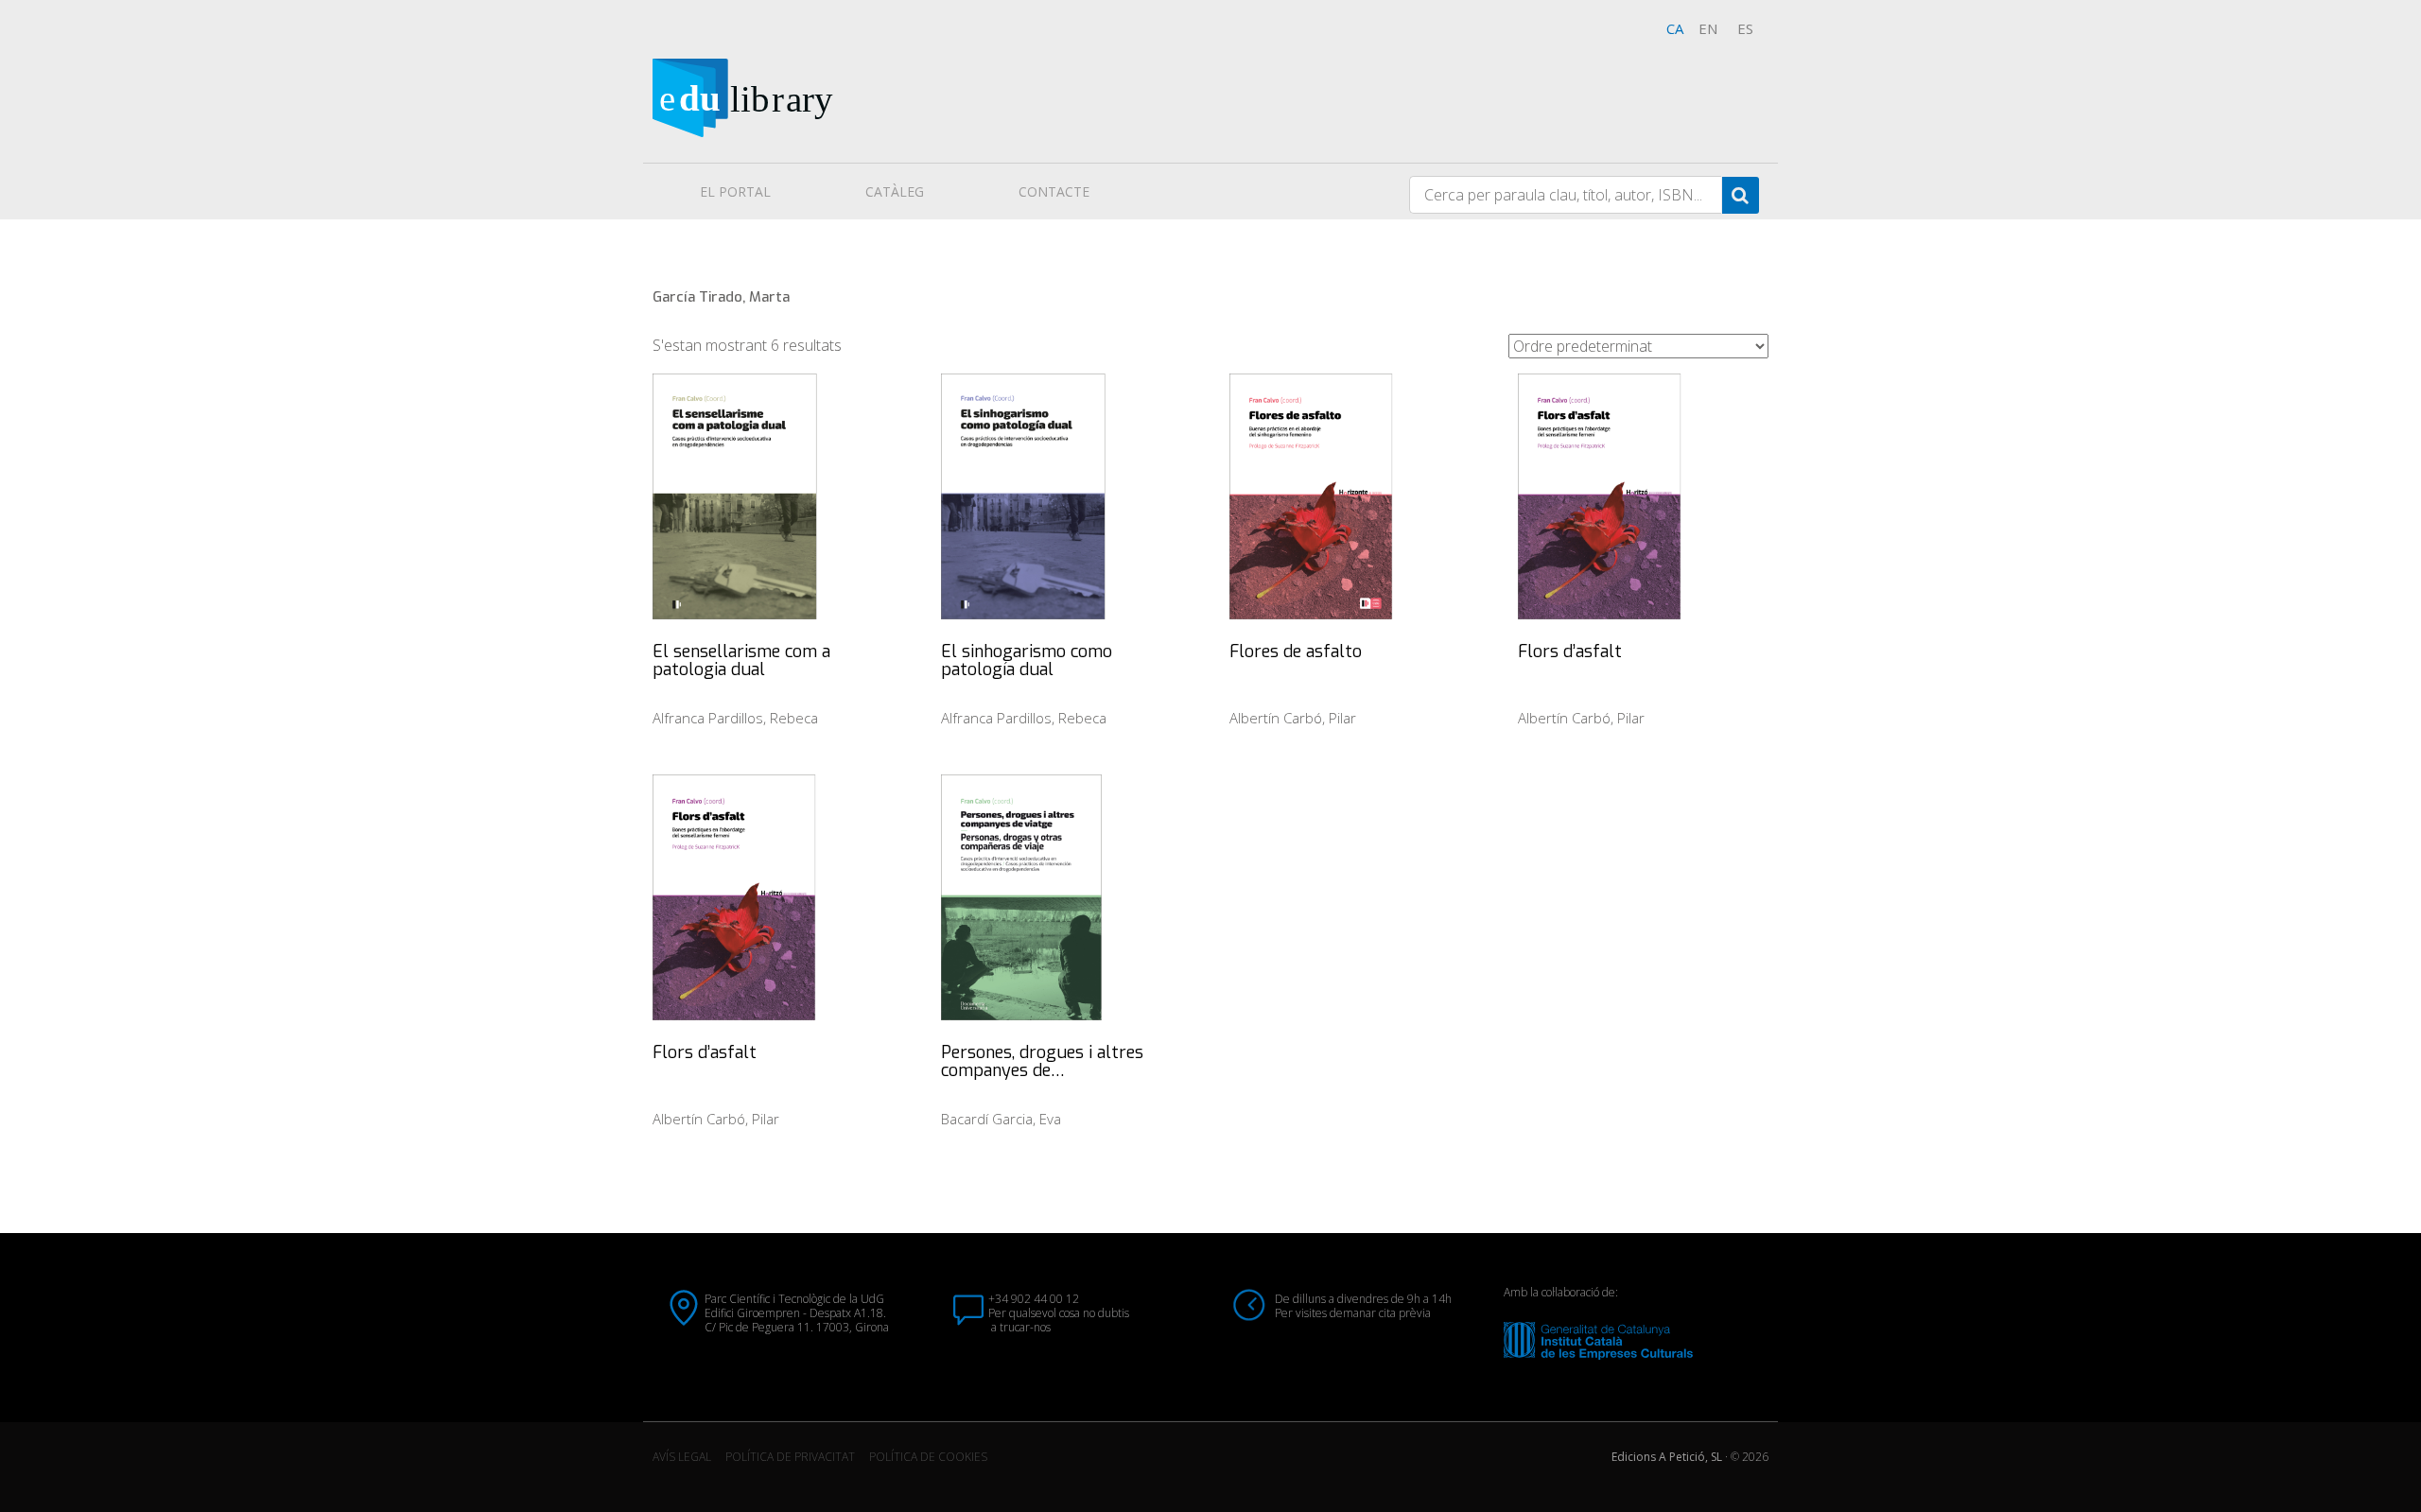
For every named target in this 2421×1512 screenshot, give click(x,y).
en (1708, 28)
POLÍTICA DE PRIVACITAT (790, 1457)
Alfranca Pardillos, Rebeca (735, 718)
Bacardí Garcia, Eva (1001, 1119)
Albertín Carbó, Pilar (1293, 718)
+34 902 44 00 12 (1034, 1299)
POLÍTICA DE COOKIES (928, 1457)
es (1745, 28)
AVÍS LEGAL (682, 1457)
